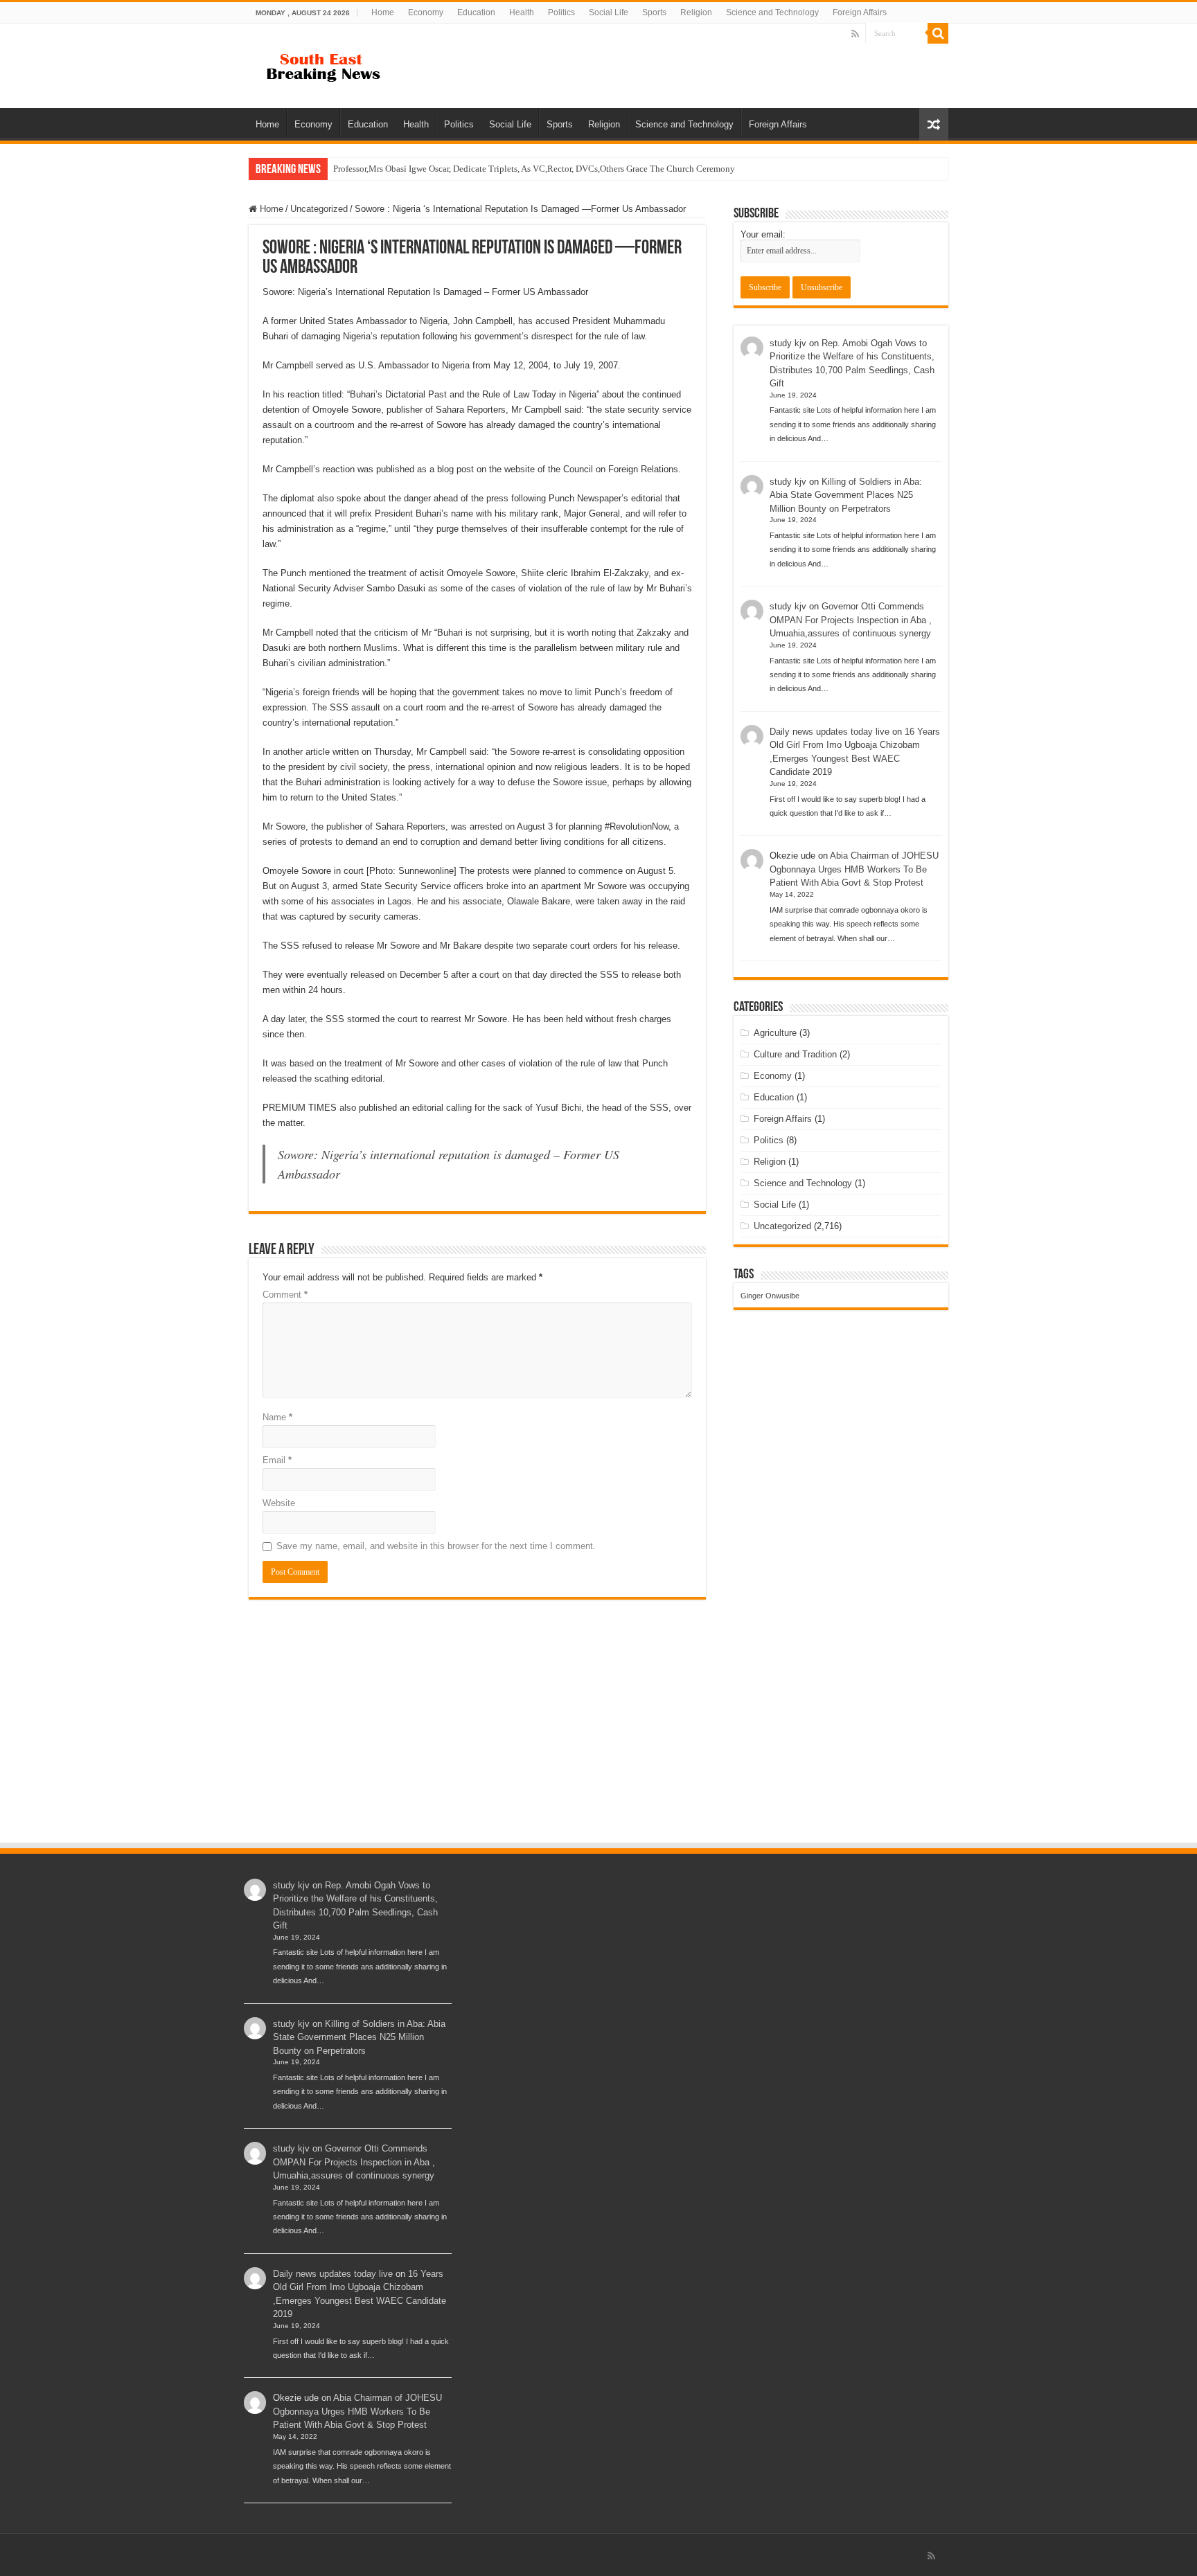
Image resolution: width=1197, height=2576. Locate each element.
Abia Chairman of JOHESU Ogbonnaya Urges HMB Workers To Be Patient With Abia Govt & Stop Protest (854, 869)
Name (277, 1417)
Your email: (763, 234)
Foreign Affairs (860, 12)
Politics (561, 12)
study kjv (788, 343)
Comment (285, 1295)
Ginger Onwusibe (770, 1296)
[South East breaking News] (328, 64)
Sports (654, 12)
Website (279, 1503)
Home (383, 12)
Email (277, 1460)
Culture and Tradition (795, 1054)
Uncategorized (319, 209)
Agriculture (775, 1033)
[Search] (938, 33)
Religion (696, 12)
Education (476, 12)
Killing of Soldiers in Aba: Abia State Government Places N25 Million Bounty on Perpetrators (846, 495)
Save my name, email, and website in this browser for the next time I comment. (436, 1546)
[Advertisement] (598, 1737)
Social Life (609, 12)
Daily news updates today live (830, 732)
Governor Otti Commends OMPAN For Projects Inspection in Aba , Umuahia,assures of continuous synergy (851, 620)
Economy (426, 12)
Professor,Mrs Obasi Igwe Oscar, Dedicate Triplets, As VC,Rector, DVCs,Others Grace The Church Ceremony (534, 169)
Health (522, 12)
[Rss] (855, 34)
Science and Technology (772, 12)
